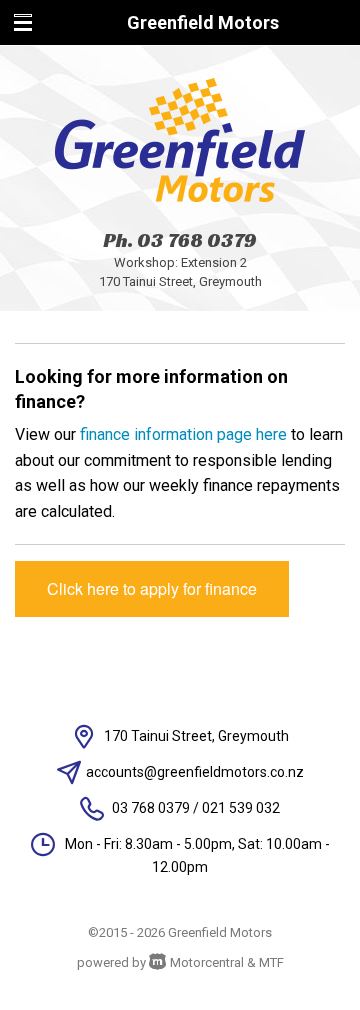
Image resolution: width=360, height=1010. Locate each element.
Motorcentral (207, 962)
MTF (271, 962)
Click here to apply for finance (152, 588)
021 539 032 (241, 808)
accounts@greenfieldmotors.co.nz (195, 772)
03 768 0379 (197, 240)
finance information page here (183, 434)
